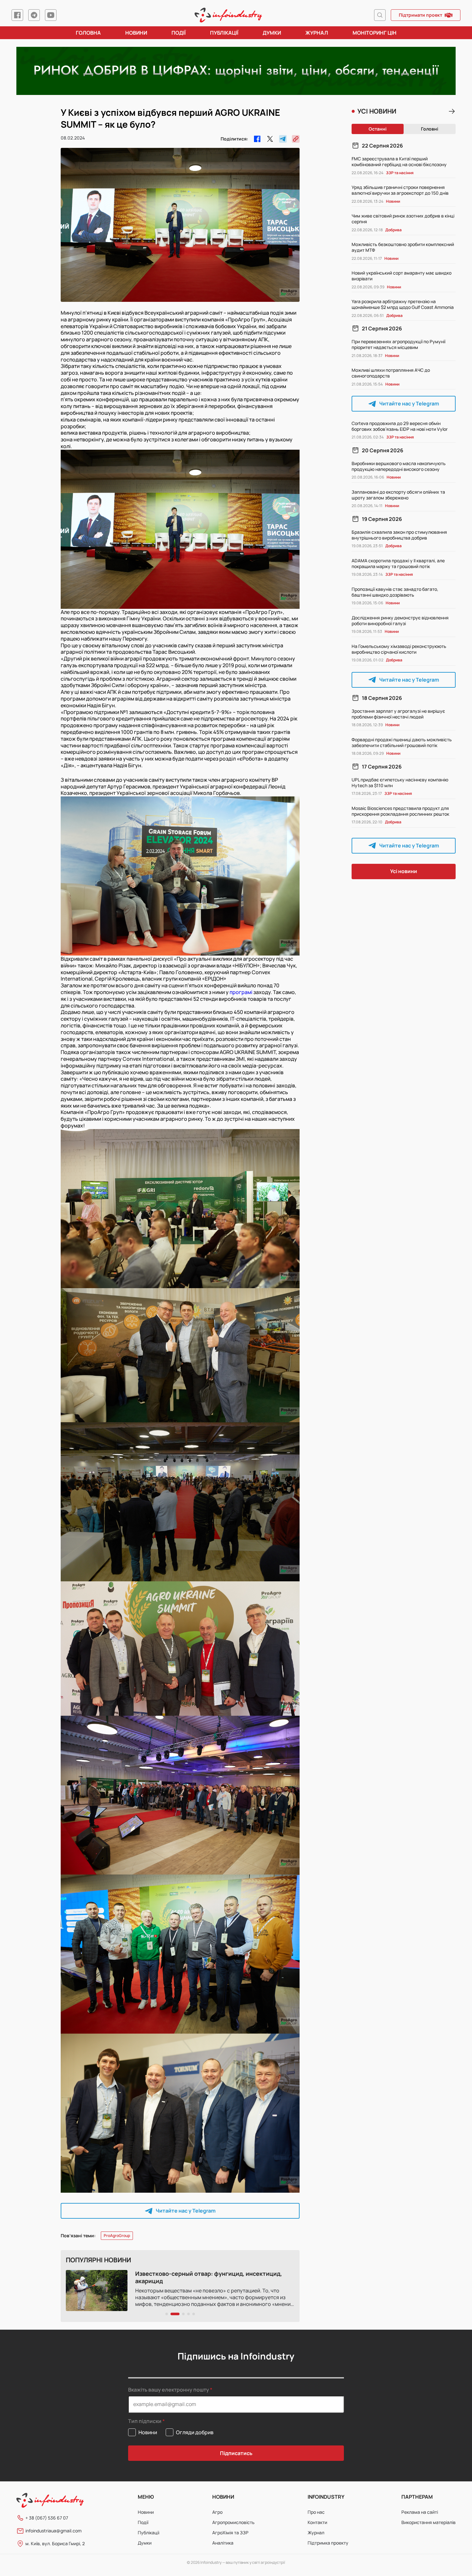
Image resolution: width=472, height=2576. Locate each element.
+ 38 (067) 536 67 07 (47, 2518)
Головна (88, 33)
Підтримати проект (420, 15)
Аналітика (223, 2543)
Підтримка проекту (328, 2543)
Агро (217, 2512)
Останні (378, 129)
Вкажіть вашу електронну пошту (169, 2390)
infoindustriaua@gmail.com (53, 2531)
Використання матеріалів (428, 2522)
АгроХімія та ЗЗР (230, 2533)
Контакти (317, 2522)
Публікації (224, 33)
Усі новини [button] (404, 871)
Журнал (317, 33)
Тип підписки (145, 2421)
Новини (136, 33)
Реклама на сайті (420, 2512)
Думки (272, 33)
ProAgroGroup (117, 2236)
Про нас (316, 2512)
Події (179, 33)
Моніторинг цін (375, 33)
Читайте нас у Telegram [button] (186, 2211)
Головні (430, 129)
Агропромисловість (233, 2522)
